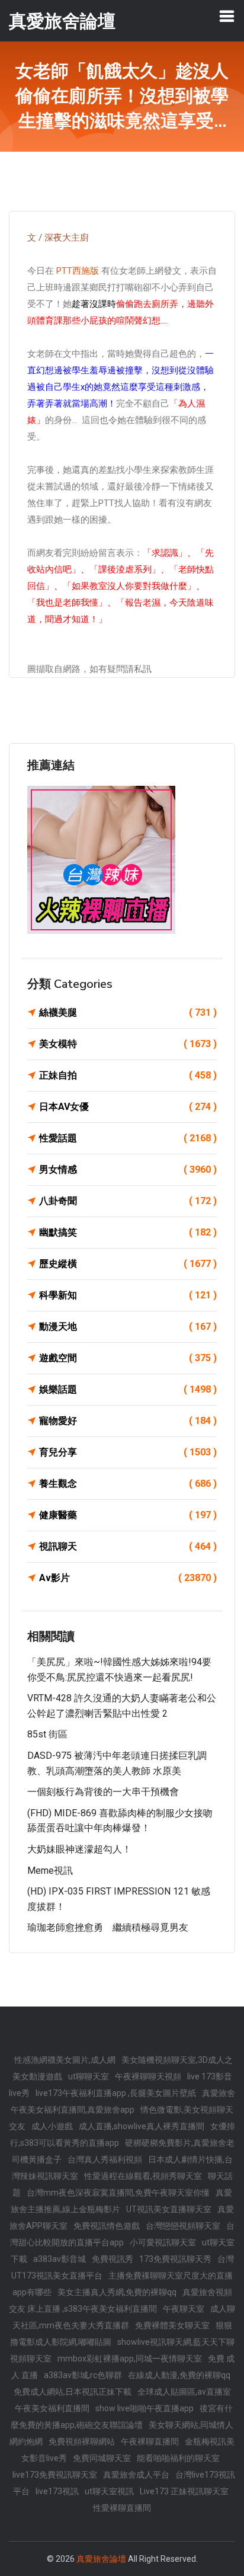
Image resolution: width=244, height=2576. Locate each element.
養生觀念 (128, 1484)
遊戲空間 (128, 1358)
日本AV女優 (128, 1107)
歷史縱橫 (128, 1264)
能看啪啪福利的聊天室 (178, 2458)
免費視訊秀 (113, 2259)
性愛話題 (128, 1138)
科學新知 (128, 1295)
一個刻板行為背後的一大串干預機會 (103, 1792)
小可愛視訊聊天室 (163, 2242)
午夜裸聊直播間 (150, 2441)
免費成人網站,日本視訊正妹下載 (73, 2392)
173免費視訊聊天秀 (175, 2259)
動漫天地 (128, 1327)
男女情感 (128, 1169)
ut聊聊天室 (89, 2076)
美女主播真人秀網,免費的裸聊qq (117, 2292)
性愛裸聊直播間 (122, 2508)
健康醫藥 (128, 1515)
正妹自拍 (128, 1075)
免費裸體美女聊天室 (172, 2325)
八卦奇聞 (128, 1201)
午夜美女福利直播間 (52, 2408)
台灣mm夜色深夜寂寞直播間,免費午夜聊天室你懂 (118, 2193)
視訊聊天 (128, 1546)
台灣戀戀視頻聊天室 (183, 2226)
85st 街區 (47, 1734)
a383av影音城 (60, 2259)
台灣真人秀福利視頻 (105, 2159)
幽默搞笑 (128, 1232)
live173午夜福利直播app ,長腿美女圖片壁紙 (116, 2093)
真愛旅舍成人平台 (136, 2475)
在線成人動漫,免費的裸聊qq (179, 2375)
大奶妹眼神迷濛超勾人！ (79, 1849)
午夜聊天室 (184, 2309)
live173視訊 (57, 2491)
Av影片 (128, 1578)
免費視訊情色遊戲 (107, 2226)
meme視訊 (50, 1871)
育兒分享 (128, 1452)
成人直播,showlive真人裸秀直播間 (142, 2126)
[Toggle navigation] (227, 16)
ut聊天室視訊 (109, 2491)
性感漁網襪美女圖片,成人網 (65, 2060)
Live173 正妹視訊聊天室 (184, 2491)
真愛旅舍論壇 (101, 2559)
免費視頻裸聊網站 (82, 2441)
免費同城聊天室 (102, 2458)
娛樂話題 (128, 1389)
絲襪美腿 (128, 1012)
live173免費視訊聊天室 (55, 2475)
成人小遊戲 (52, 2126)
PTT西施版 (78, 271)
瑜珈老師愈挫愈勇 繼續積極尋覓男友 (108, 1927)
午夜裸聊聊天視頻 (148, 2076)
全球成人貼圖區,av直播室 (184, 2392)
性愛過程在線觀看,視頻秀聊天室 (143, 2176)
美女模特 (128, 1044)
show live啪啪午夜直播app (145, 2408)
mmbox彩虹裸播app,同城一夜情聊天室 (130, 2359)
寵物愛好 (128, 1421)
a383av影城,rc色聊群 (83, 2375)
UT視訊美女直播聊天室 (169, 2209)
